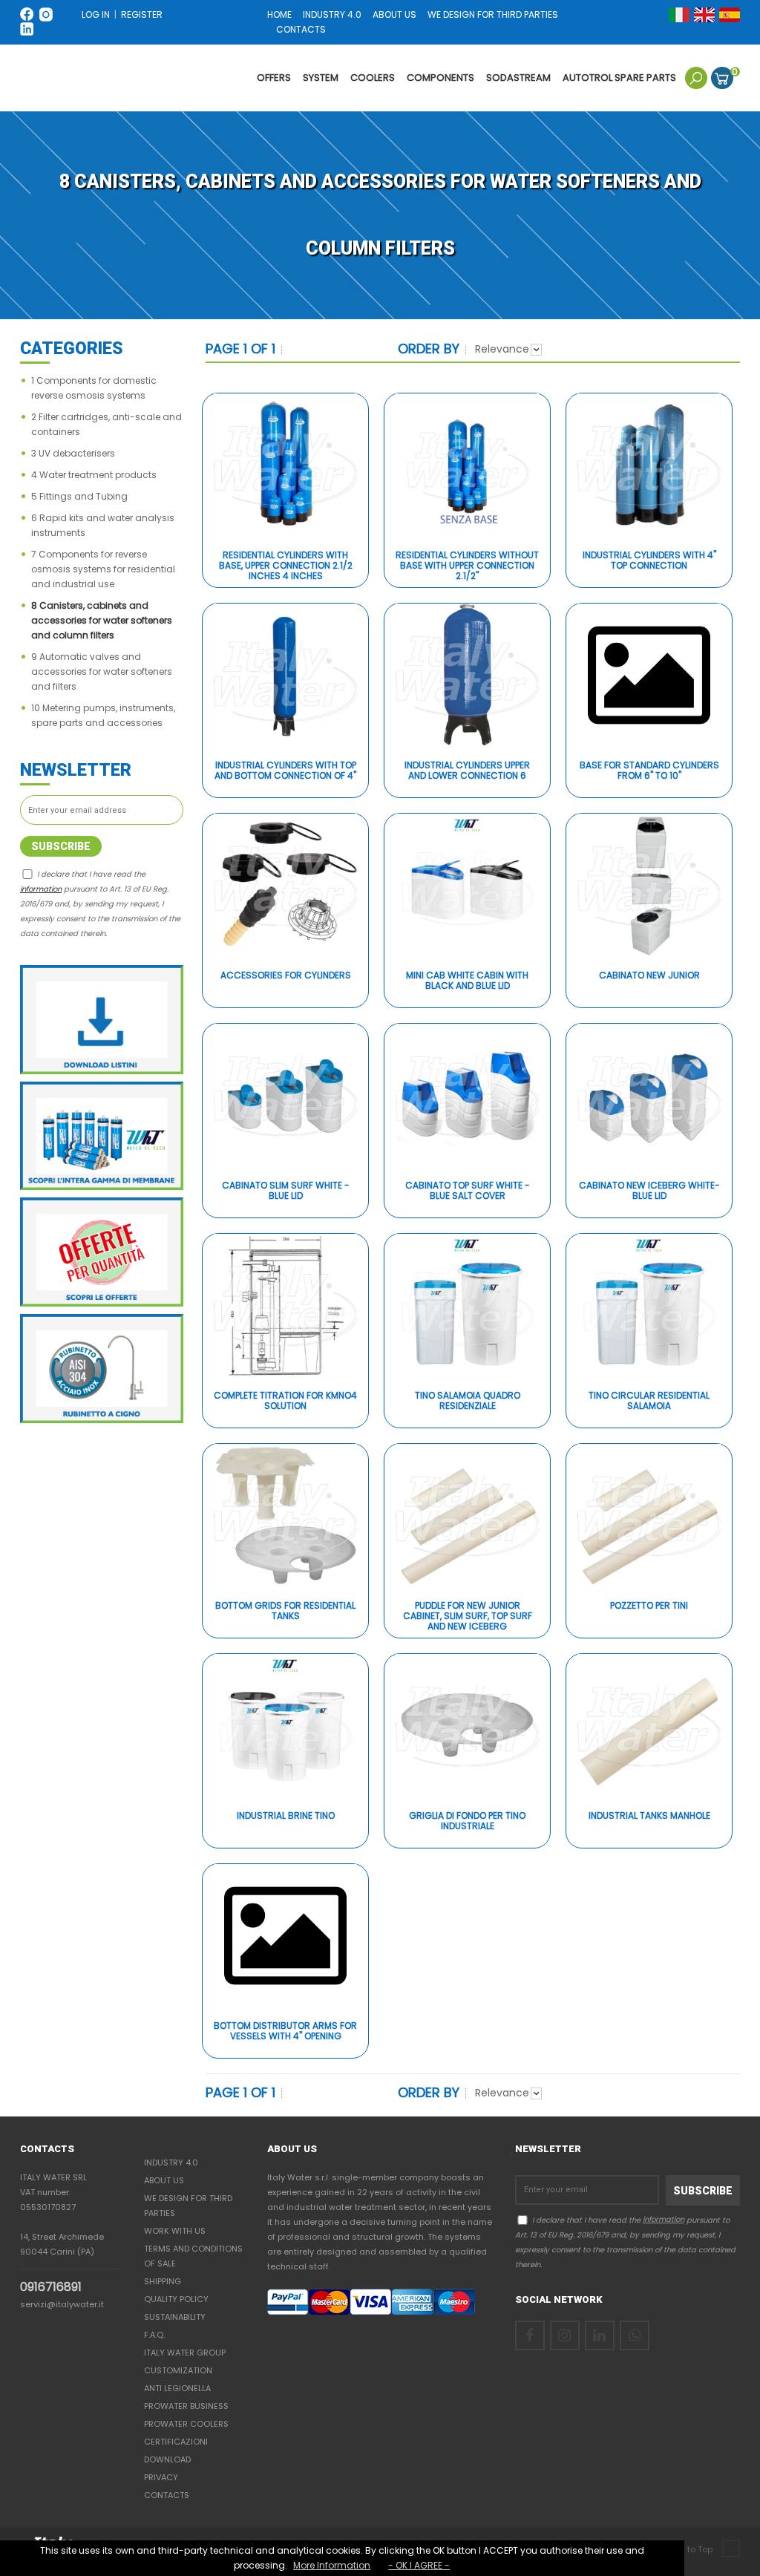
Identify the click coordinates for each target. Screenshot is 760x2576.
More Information (332, 2565)
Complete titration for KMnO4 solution (285, 1401)
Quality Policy (176, 2299)
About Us (164, 2180)
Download (167, 2459)
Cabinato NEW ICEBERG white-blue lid (649, 1191)
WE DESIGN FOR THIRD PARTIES (493, 14)
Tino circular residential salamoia (649, 1401)
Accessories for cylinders (286, 976)
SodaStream (518, 78)
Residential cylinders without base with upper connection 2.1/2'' (467, 566)
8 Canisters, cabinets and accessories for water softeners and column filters (102, 620)
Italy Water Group (185, 2353)
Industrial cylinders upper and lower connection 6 (467, 771)
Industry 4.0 (171, 2163)
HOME (279, 14)
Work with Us (175, 2231)
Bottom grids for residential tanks (285, 1611)
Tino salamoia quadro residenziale (468, 1401)
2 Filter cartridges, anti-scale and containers (107, 424)
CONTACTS (301, 29)
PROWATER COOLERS (186, 2424)
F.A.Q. (154, 2335)
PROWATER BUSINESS (186, 2406)
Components (440, 78)
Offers (274, 78)
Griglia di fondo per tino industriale (467, 1821)
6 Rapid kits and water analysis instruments (103, 525)
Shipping (163, 2281)
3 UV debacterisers (73, 453)
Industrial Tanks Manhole (649, 1816)
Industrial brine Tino (286, 1816)
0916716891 (51, 2287)
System (321, 78)
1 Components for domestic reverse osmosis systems (94, 388)
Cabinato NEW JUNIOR (649, 976)
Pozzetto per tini (649, 1606)
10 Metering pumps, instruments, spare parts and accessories (103, 715)
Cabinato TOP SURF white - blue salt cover (468, 1191)
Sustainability (175, 2317)
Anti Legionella (177, 2388)
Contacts (167, 2495)
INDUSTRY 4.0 (332, 14)
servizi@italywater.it (62, 2304)
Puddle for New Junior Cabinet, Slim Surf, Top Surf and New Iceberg (468, 1616)
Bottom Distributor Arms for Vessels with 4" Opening (285, 2031)
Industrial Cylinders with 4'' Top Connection (649, 561)
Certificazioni (176, 2442)
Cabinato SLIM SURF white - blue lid (286, 1191)
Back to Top (690, 2549)
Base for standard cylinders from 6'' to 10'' (649, 771)
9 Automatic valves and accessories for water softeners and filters (102, 671)
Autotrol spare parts (619, 78)
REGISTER (142, 14)
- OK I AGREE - (419, 2565)
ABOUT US (396, 14)
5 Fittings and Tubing (79, 496)
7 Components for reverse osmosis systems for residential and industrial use (103, 569)
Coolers (373, 78)
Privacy (161, 2477)
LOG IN (96, 14)
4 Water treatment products (94, 475)
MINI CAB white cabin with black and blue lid (467, 981)
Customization (178, 2370)
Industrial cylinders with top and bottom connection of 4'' (285, 771)
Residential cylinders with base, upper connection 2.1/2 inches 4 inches (286, 566)
